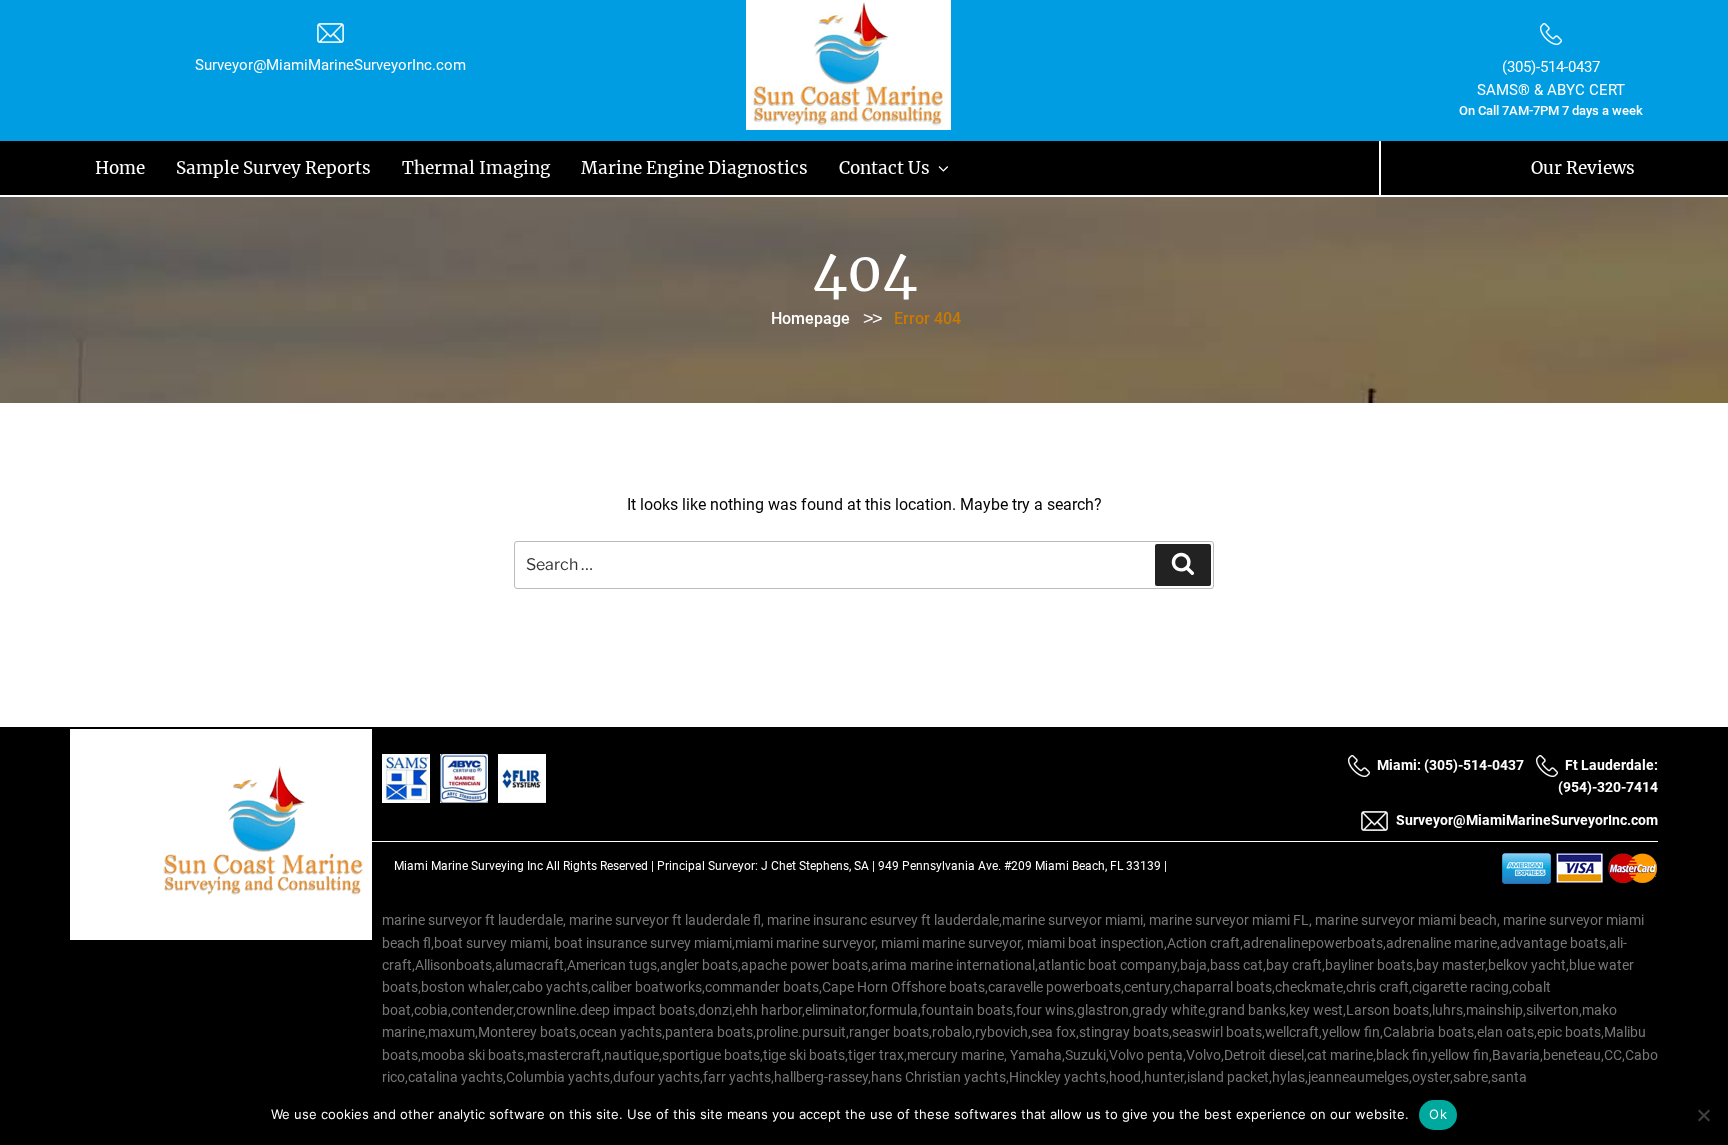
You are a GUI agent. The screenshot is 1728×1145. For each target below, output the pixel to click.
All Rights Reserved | (601, 862)
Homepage (810, 314)
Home (104, 165)
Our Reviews (1604, 165)
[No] (1703, 1115)
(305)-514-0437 (1551, 67)
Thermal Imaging (352, 165)
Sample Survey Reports (210, 165)
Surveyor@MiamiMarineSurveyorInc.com (330, 65)
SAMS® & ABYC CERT (1551, 90)
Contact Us (641, 165)
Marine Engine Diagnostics (507, 165)
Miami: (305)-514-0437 (1450, 761)
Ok (1438, 1114)
